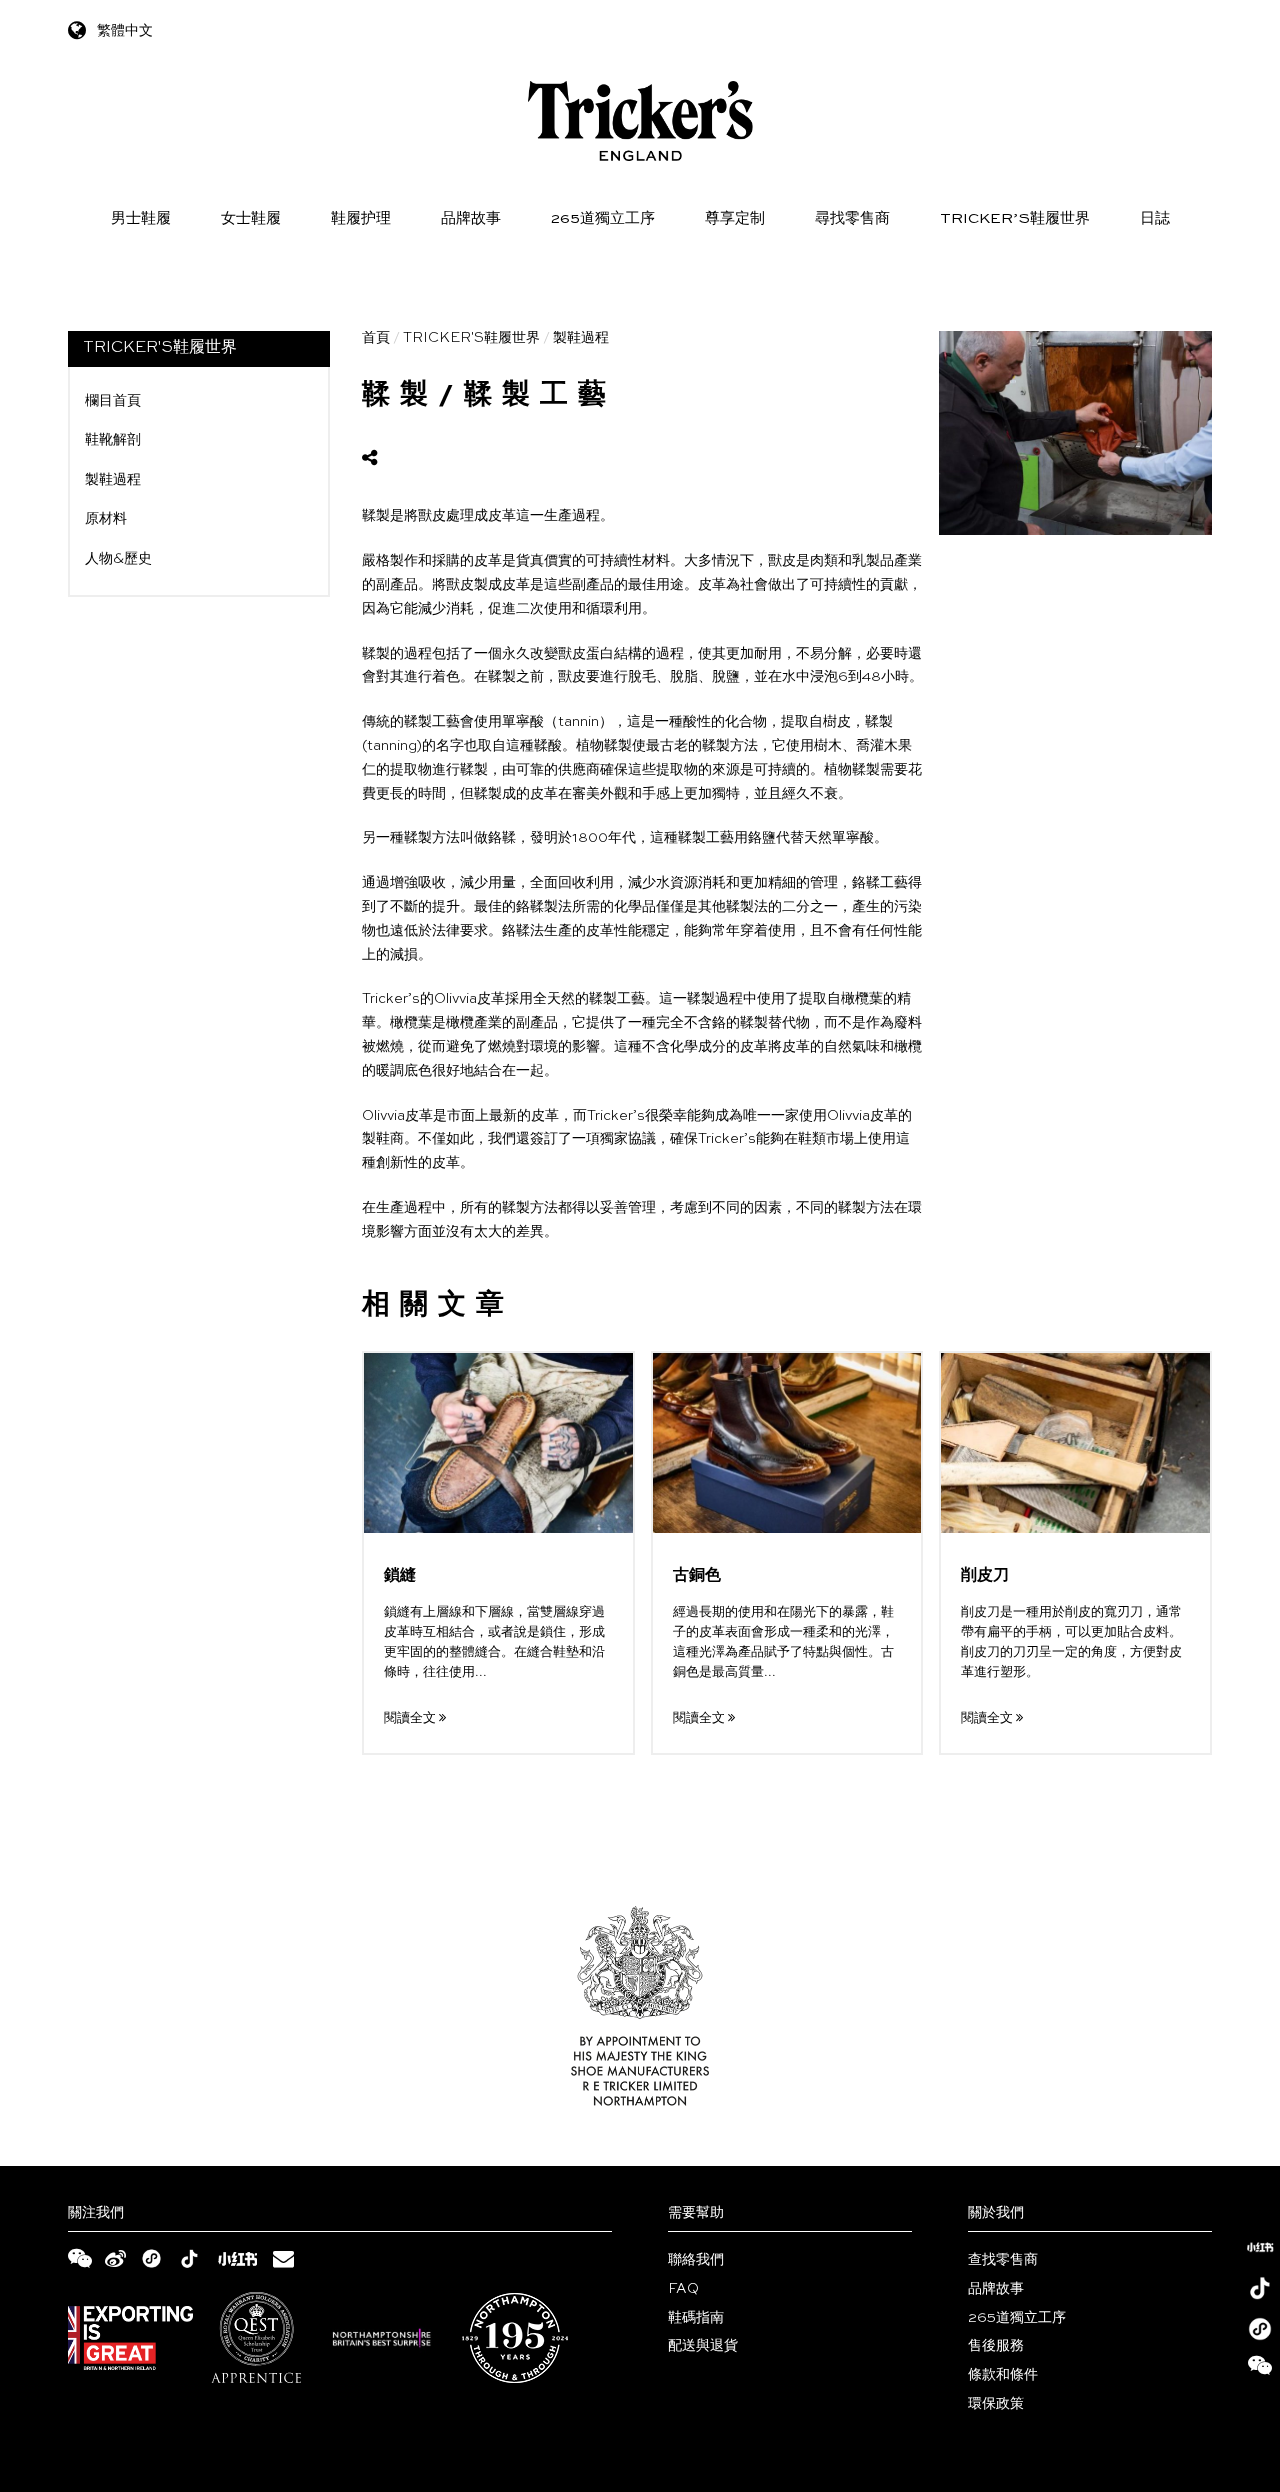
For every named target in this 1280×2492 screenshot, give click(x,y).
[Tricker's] (640, 121)
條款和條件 (1003, 2375)
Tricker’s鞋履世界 (1015, 218)
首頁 (376, 338)
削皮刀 (985, 1576)
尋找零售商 (852, 218)
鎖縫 (400, 1576)
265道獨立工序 (603, 218)
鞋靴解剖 (113, 440)
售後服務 (996, 2346)
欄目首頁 (113, 401)
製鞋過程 (113, 480)
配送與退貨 (703, 2346)
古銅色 (697, 1576)
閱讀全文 (411, 1718)
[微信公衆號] (1260, 2370)
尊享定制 (735, 218)
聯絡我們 (696, 2260)
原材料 (106, 519)
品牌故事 (471, 218)
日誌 (1155, 218)
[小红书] (1260, 2247)
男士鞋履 (141, 218)
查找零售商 (1003, 2260)
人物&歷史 (118, 559)
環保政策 (996, 2404)
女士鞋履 (251, 218)
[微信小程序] (1260, 2329)
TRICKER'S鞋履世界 (471, 338)
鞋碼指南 (696, 2318)
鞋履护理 (361, 218)
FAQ (683, 2289)
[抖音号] (1260, 2288)
